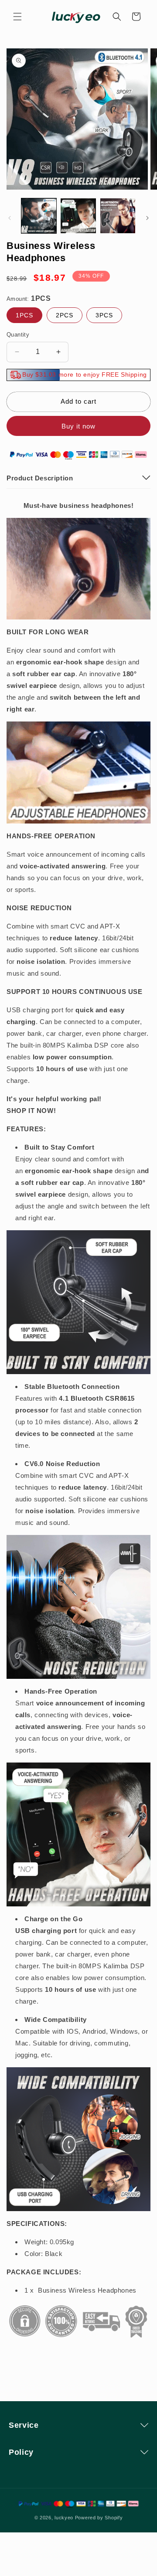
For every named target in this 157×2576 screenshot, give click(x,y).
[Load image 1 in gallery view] (39, 216)
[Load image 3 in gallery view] (118, 216)
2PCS (65, 315)
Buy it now (78, 426)
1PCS (24, 315)
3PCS (104, 315)
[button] (17, 17)
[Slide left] (10, 218)
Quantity (18, 335)
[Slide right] (147, 218)
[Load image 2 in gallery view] (78, 216)
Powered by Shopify (99, 2518)
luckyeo (64, 2518)
